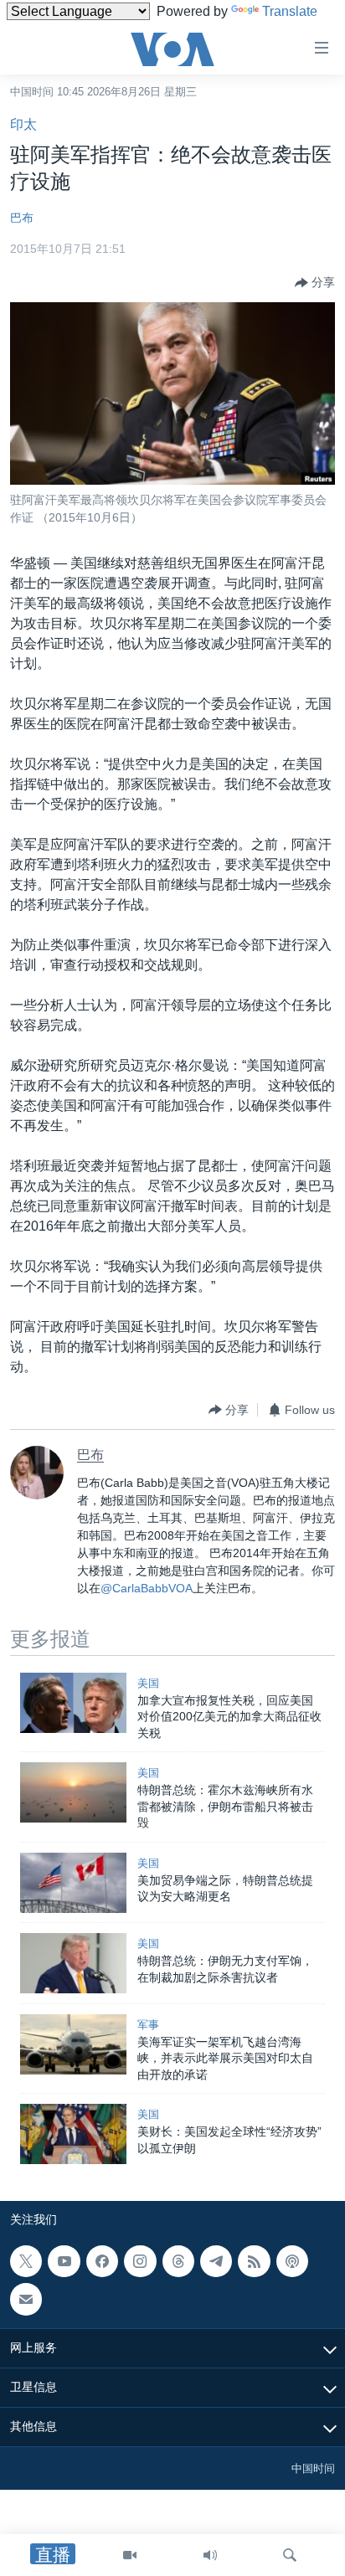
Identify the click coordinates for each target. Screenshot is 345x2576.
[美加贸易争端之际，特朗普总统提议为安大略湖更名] (73, 1883)
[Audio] (210, 2555)
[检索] (290, 2555)
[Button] (315, 283)
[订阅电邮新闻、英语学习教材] (26, 2299)
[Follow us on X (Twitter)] (26, 2261)
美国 (148, 1683)
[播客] (292, 2261)
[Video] (130, 2555)
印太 (23, 124)
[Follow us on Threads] (178, 2261)
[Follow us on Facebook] (102, 2261)
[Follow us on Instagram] (140, 2261)
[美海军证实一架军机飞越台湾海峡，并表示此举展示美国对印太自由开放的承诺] (73, 2044)
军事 (148, 2025)
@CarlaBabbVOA (147, 1588)
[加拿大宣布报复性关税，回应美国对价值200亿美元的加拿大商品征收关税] (73, 1703)
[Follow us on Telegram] (216, 2261)
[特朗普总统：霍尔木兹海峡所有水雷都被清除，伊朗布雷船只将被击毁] (73, 1792)
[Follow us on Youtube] (64, 2261)
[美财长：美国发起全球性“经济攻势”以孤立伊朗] (73, 2134)
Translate (290, 11)
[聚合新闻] (254, 2261)
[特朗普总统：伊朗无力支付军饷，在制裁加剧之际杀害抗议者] (73, 1963)
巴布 (22, 218)
